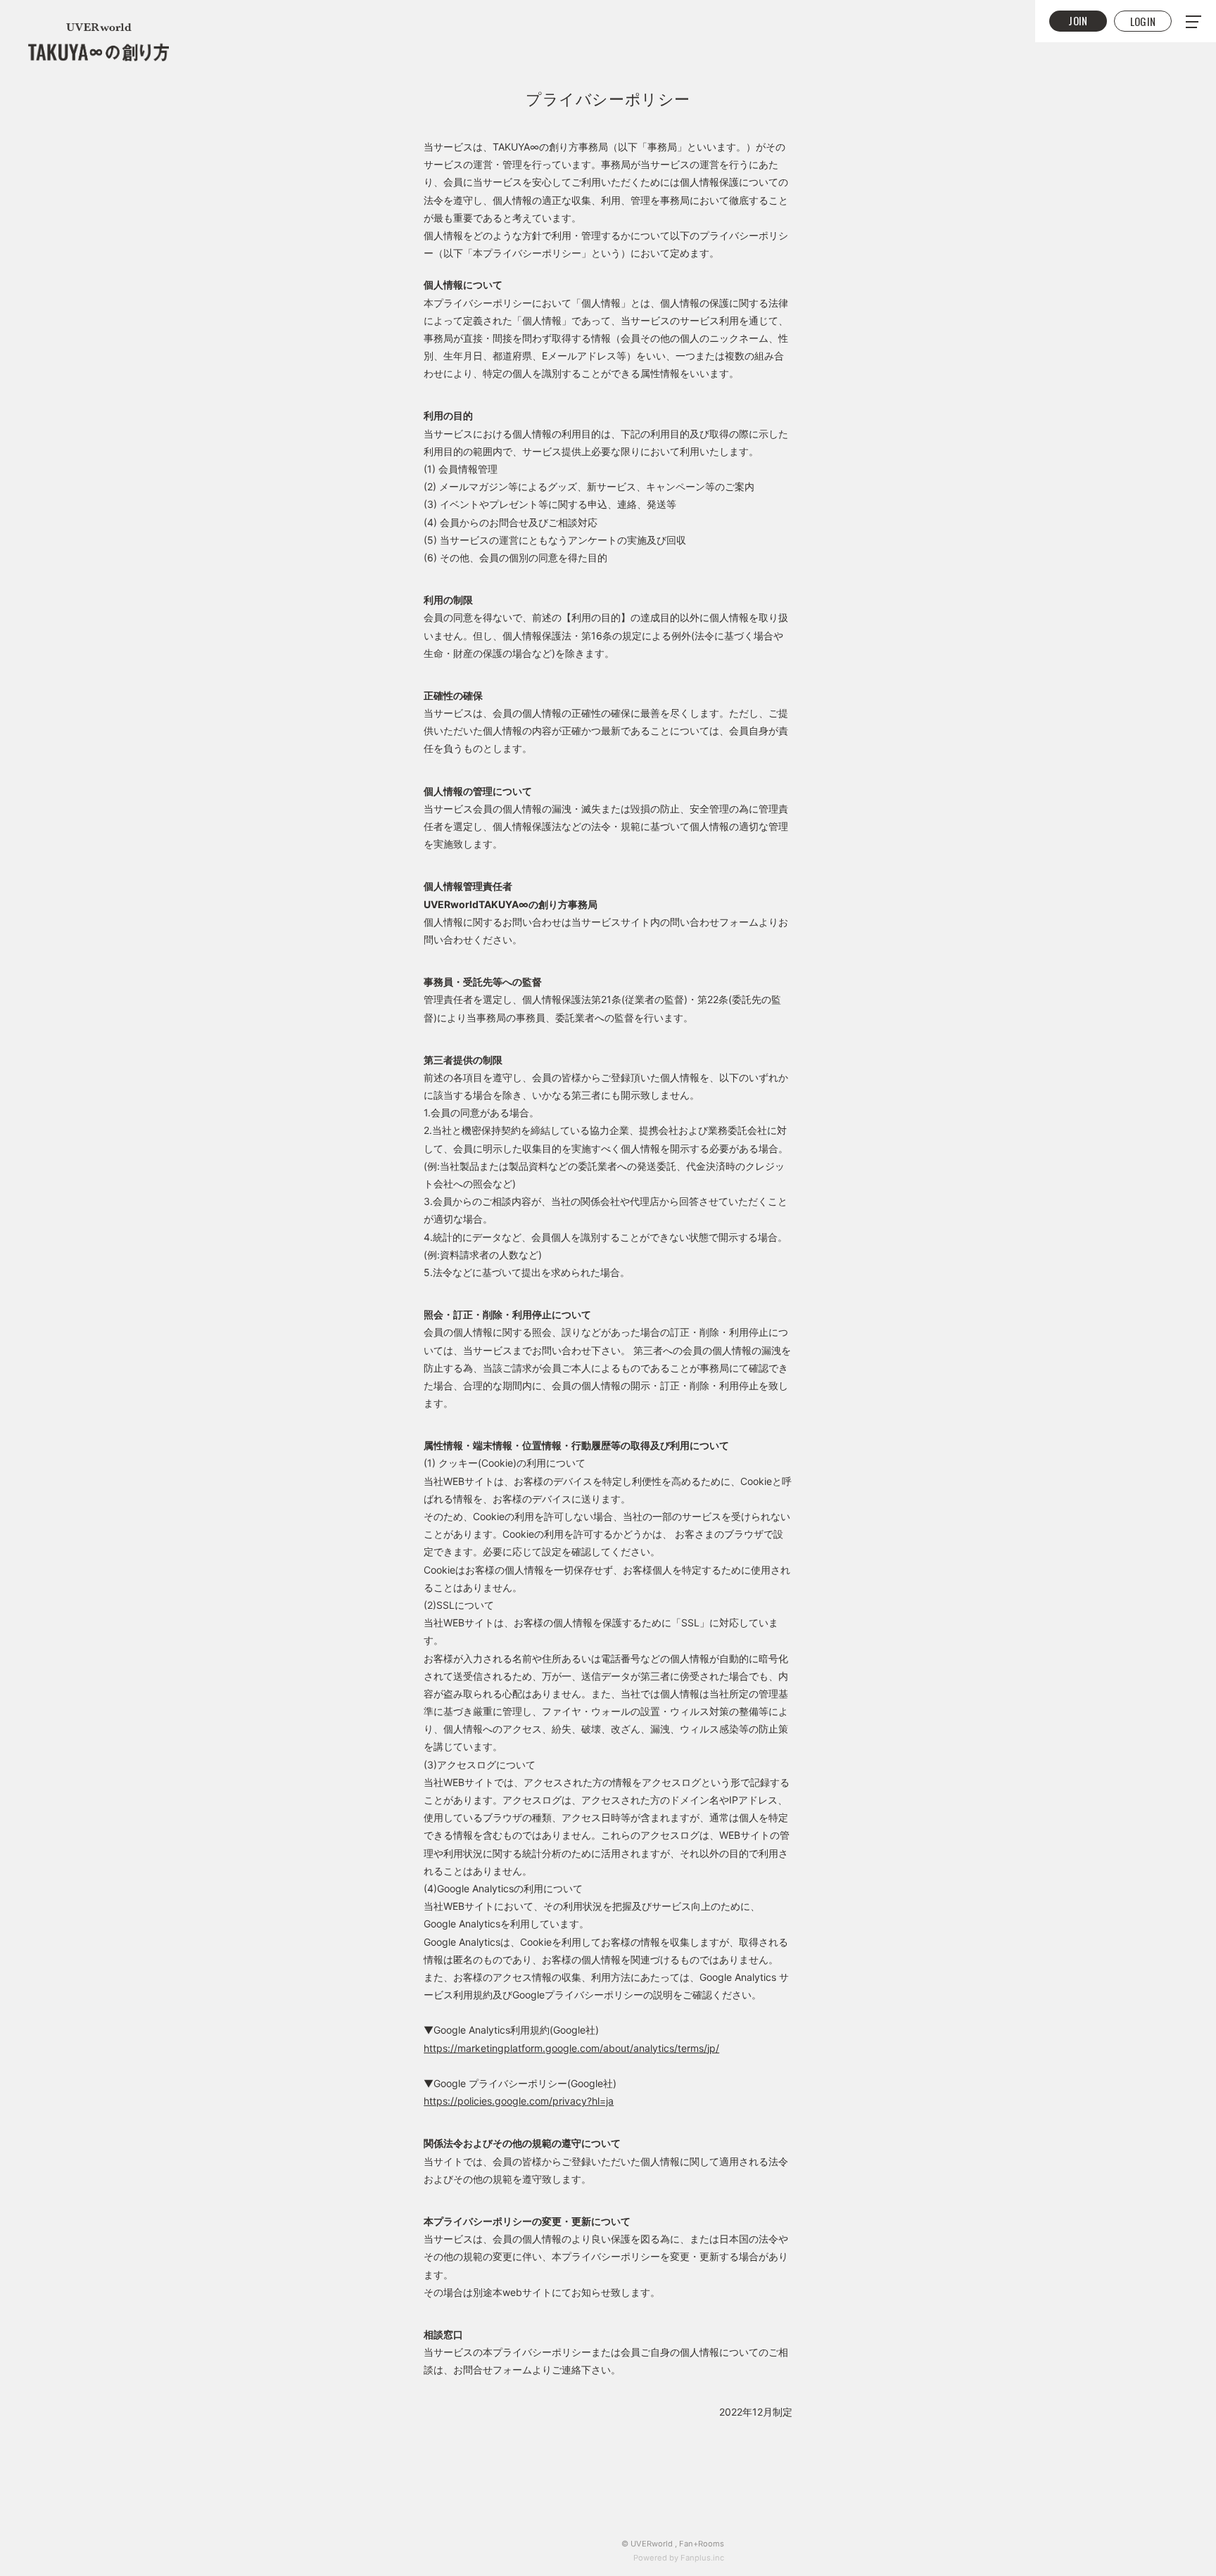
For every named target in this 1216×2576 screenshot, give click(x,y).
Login (1143, 21)
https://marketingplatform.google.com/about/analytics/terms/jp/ (571, 2048)
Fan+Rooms (702, 2544)
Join (1078, 20)
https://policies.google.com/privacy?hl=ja (519, 2101)
